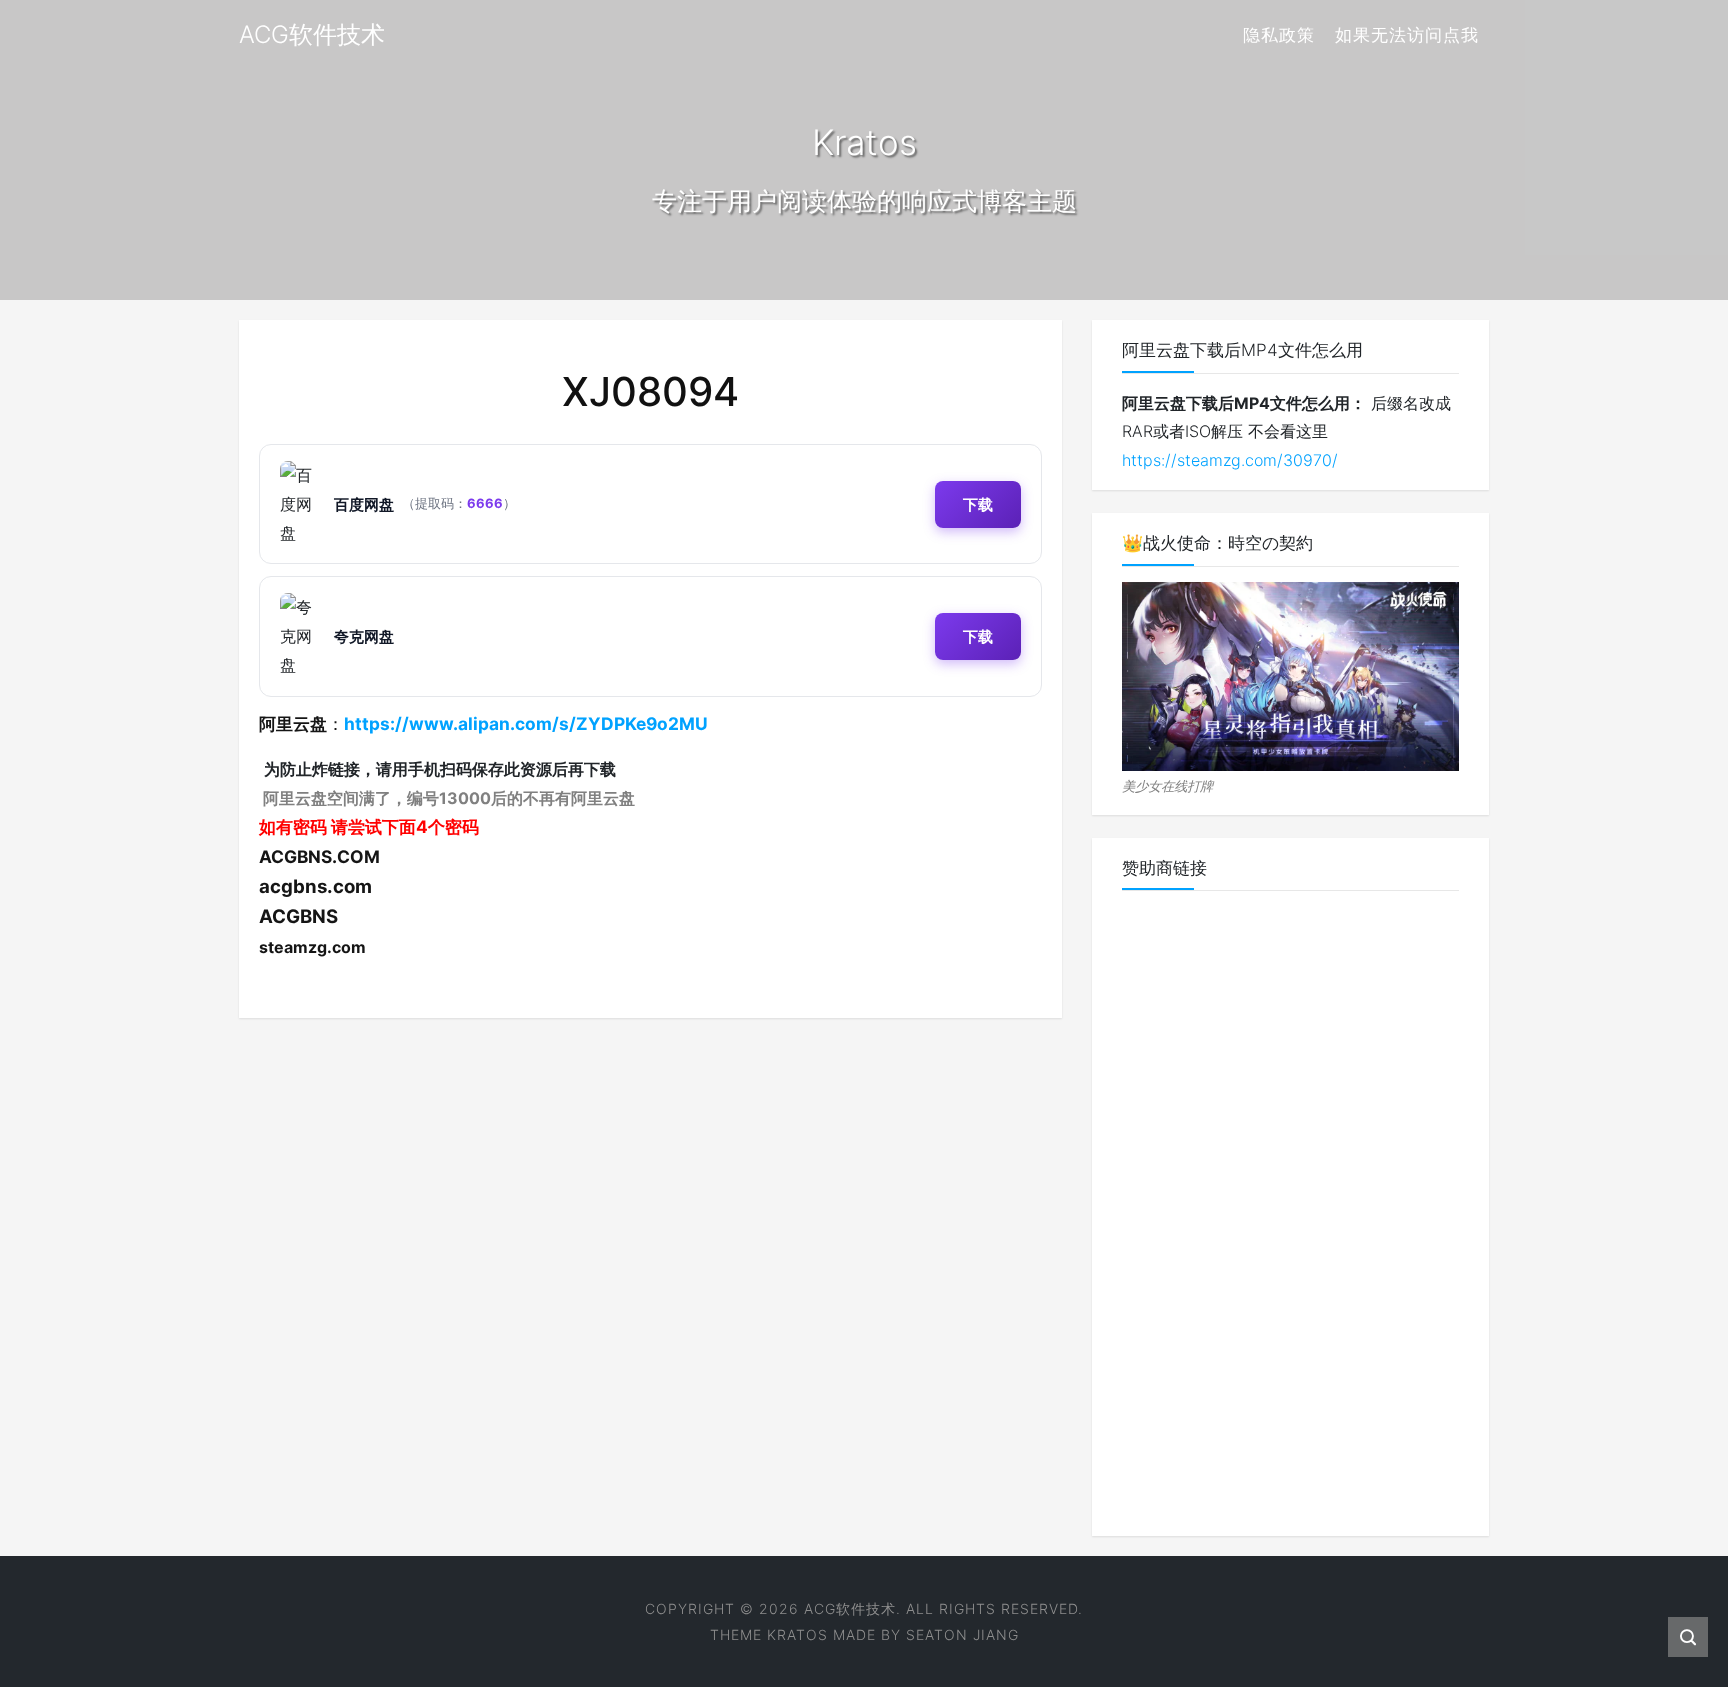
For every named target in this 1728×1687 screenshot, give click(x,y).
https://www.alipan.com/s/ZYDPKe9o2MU (526, 723)
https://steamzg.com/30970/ (1230, 460)
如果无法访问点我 (1407, 35)
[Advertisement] (1291, 1206)
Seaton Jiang (962, 1634)
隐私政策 (1279, 35)
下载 (978, 504)
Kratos (797, 1634)
